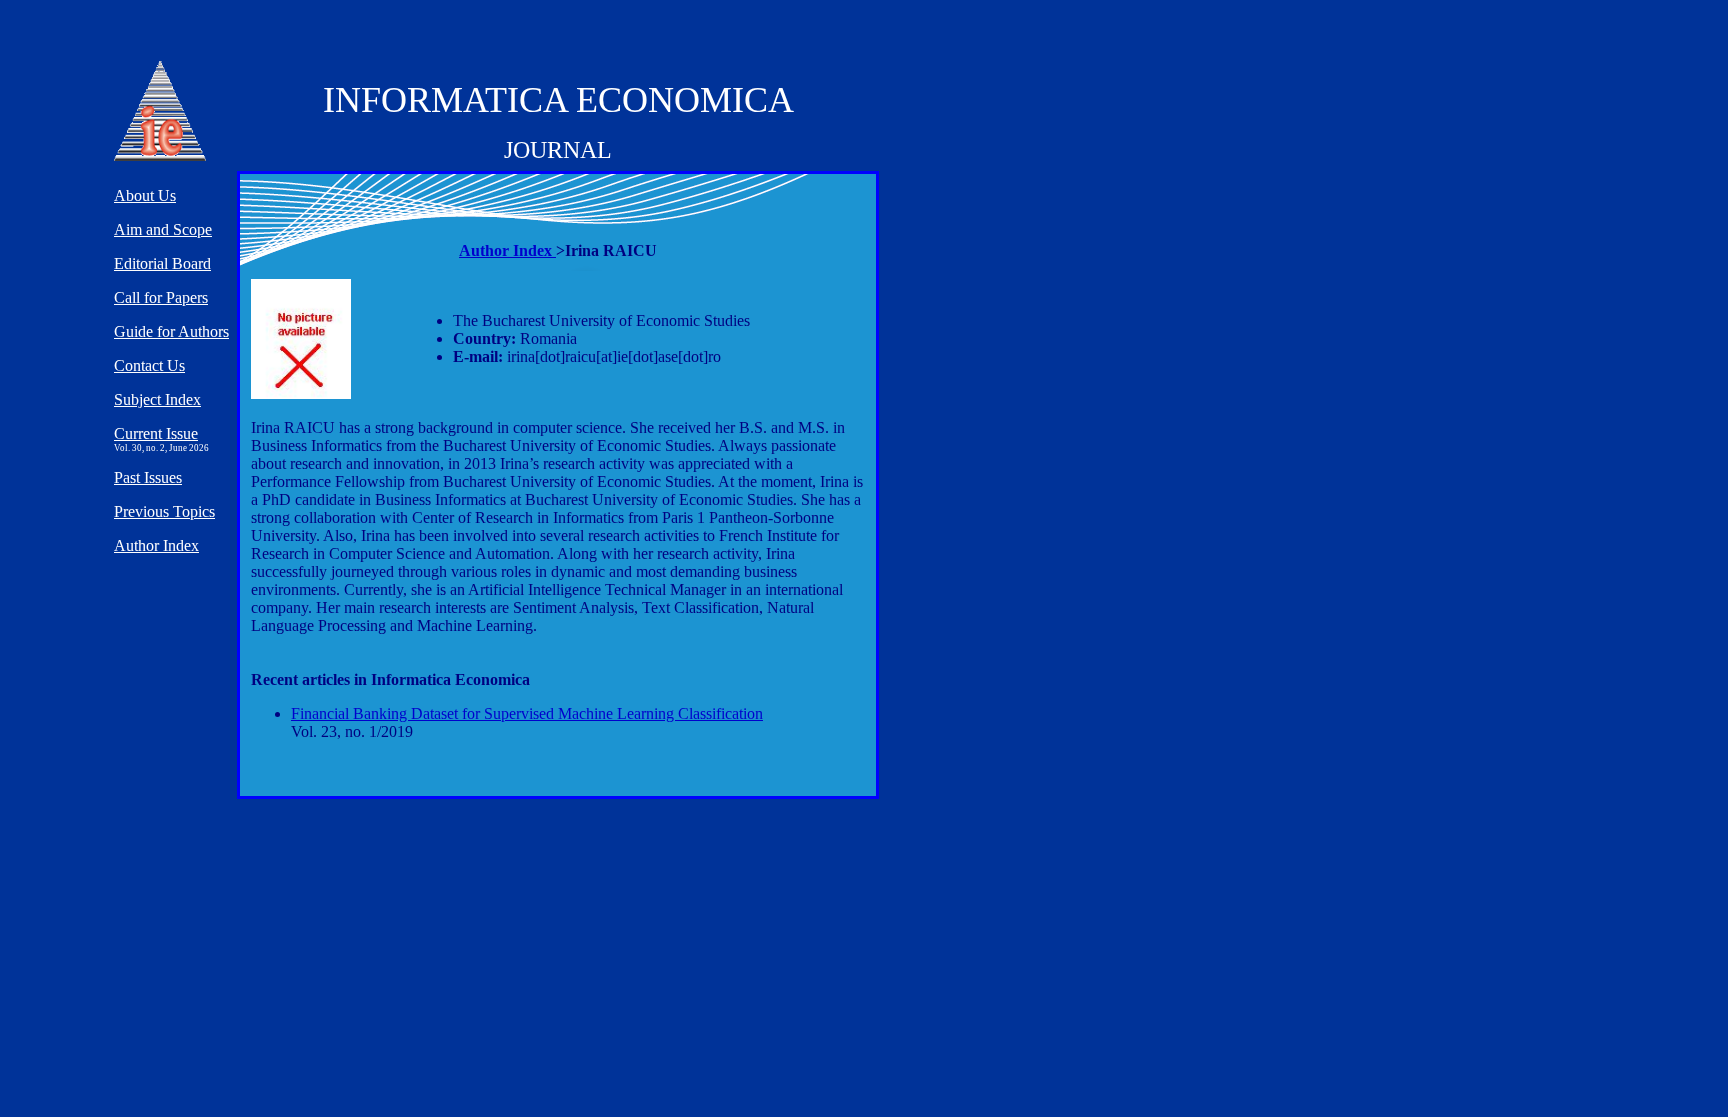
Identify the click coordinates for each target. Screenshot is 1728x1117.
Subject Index (157, 399)
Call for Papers (161, 297)
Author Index (507, 250)
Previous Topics (164, 511)
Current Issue (156, 433)
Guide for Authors (171, 331)
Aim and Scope (163, 229)
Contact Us (149, 365)
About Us (145, 195)
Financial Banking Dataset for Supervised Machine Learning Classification (527, 713)
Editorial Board (162, 263)
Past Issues (148, 477)
